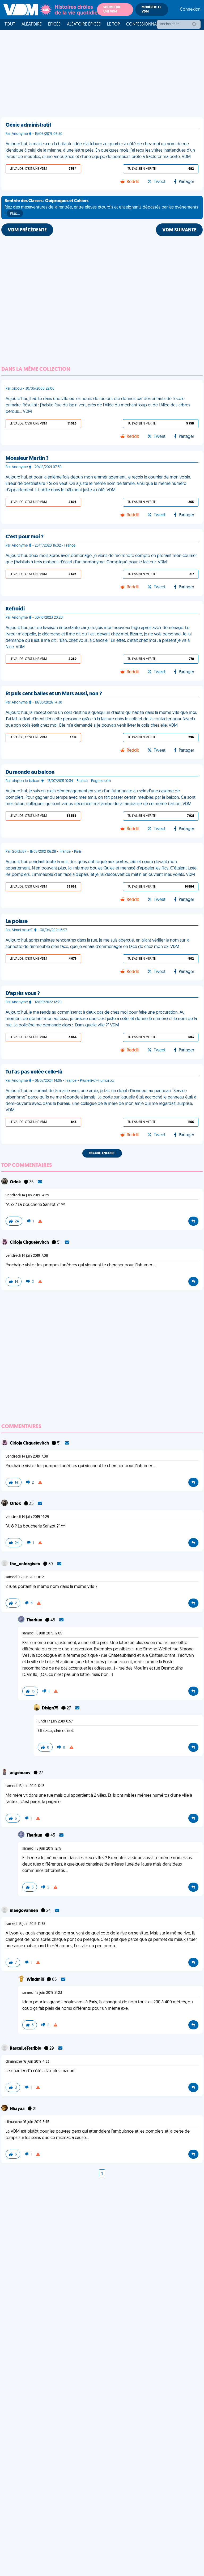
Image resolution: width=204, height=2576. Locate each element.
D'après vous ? (23, 994)
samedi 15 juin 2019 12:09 (42, 1634)
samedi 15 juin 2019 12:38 (25, 1924)
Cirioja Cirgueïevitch (30, 1243)
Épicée (54, 24)
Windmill (36, 1980)
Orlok (16, 1182)
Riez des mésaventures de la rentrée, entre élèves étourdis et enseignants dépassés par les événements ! (101, 207)
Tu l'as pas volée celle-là (34, 1072)
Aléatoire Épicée (84, 24)
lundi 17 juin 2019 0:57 (55, 1722)
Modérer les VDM (151, 10)
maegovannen (24, 1911)
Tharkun (35, 1620)
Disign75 (51, 1708)
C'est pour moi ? (25, 537)
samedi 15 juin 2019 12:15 (42, 1849)
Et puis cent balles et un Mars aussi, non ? (54, 694)
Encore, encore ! (102, 1153)
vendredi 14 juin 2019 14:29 (27, 1195)
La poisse (17, 922)
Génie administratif (28, 125)
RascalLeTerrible (26, 2049)
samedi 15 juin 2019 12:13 (25, 1786)
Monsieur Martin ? (27, 459)
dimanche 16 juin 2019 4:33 (27, 2062)
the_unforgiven (25, 1564)
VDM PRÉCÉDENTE (27, 230)
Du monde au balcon (30, 772)
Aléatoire (32, 24)
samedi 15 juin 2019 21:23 (42, 1993)
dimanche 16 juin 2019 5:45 (27, 2122)
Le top (113, 24)
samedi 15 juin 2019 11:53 (25, 1577)
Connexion (190, 10)
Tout (10, 24)
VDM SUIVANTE (179, 230)
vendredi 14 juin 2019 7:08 (27, 1256)
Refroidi (15, 609)
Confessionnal (142, 24)
